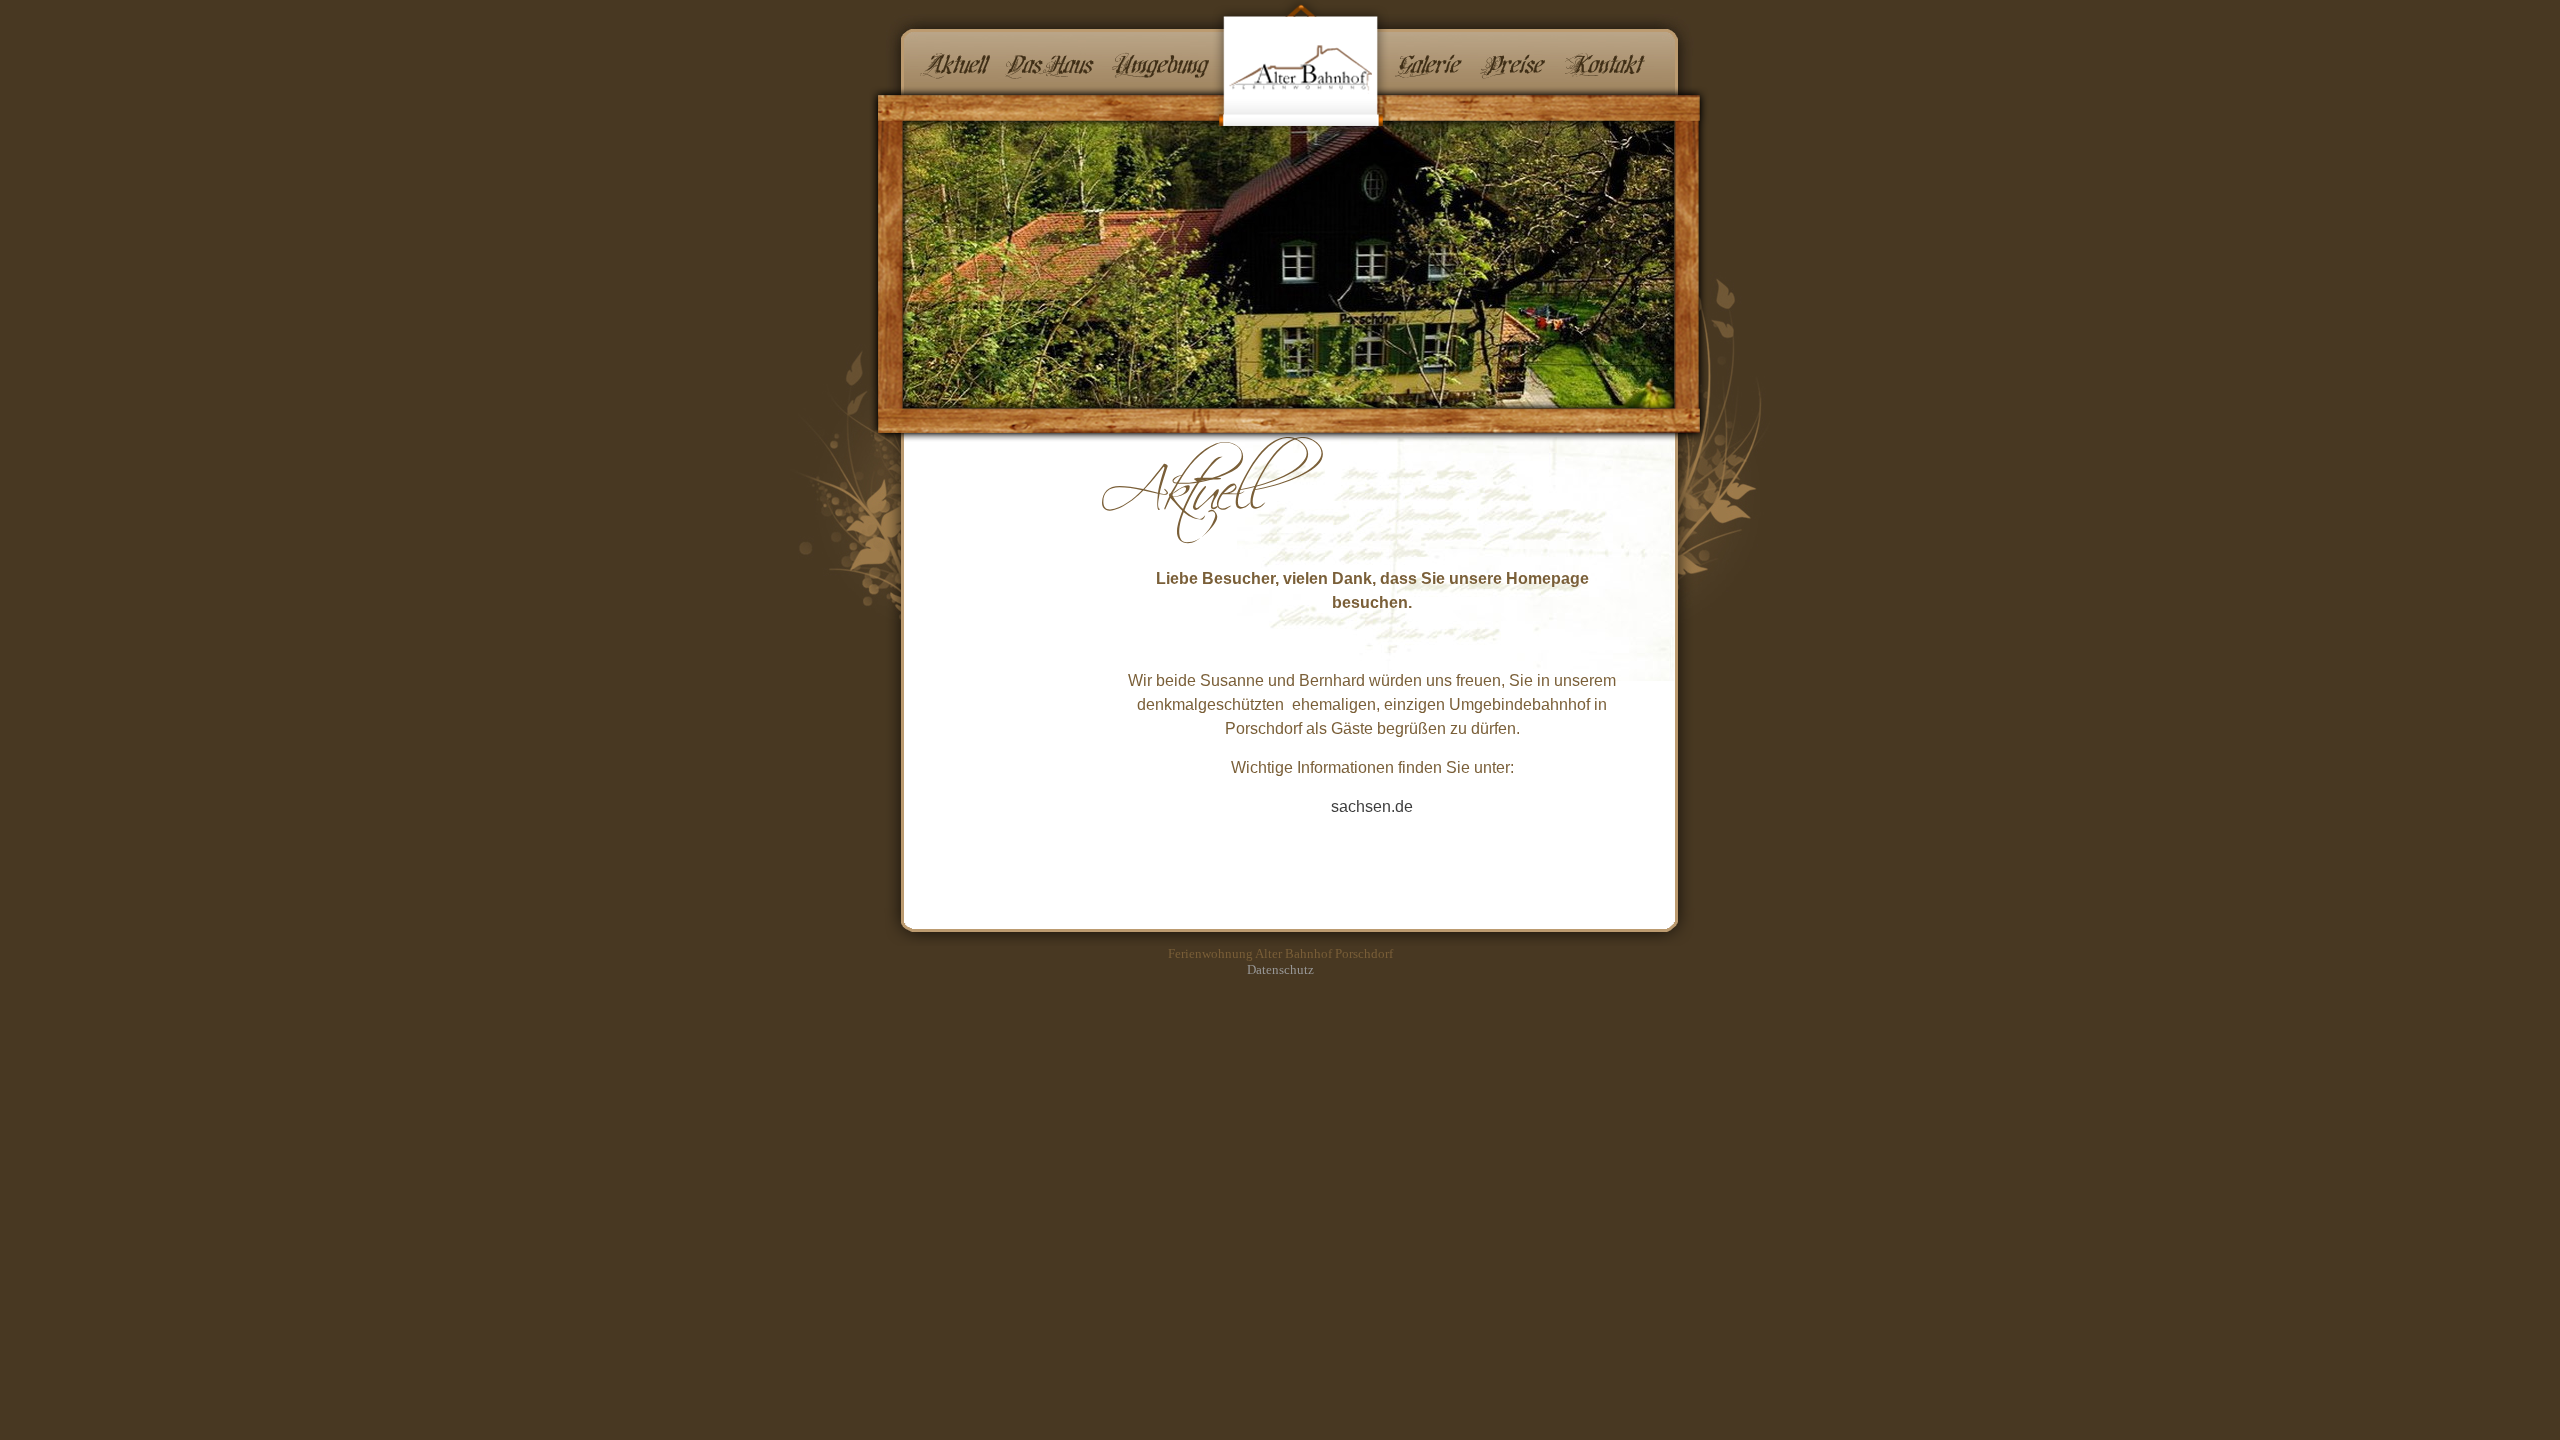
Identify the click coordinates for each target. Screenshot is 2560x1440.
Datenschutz (1280, 969)
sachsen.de (1372, 806)
